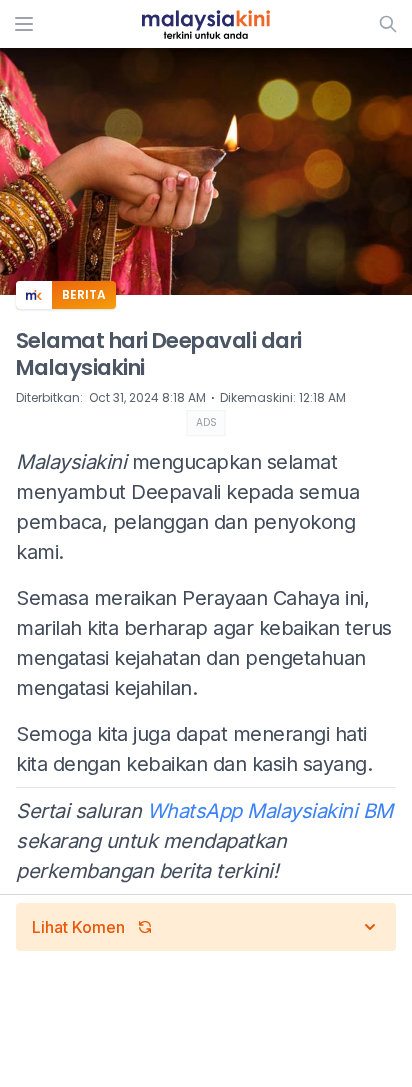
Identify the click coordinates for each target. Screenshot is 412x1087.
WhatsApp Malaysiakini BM (270, 811)
